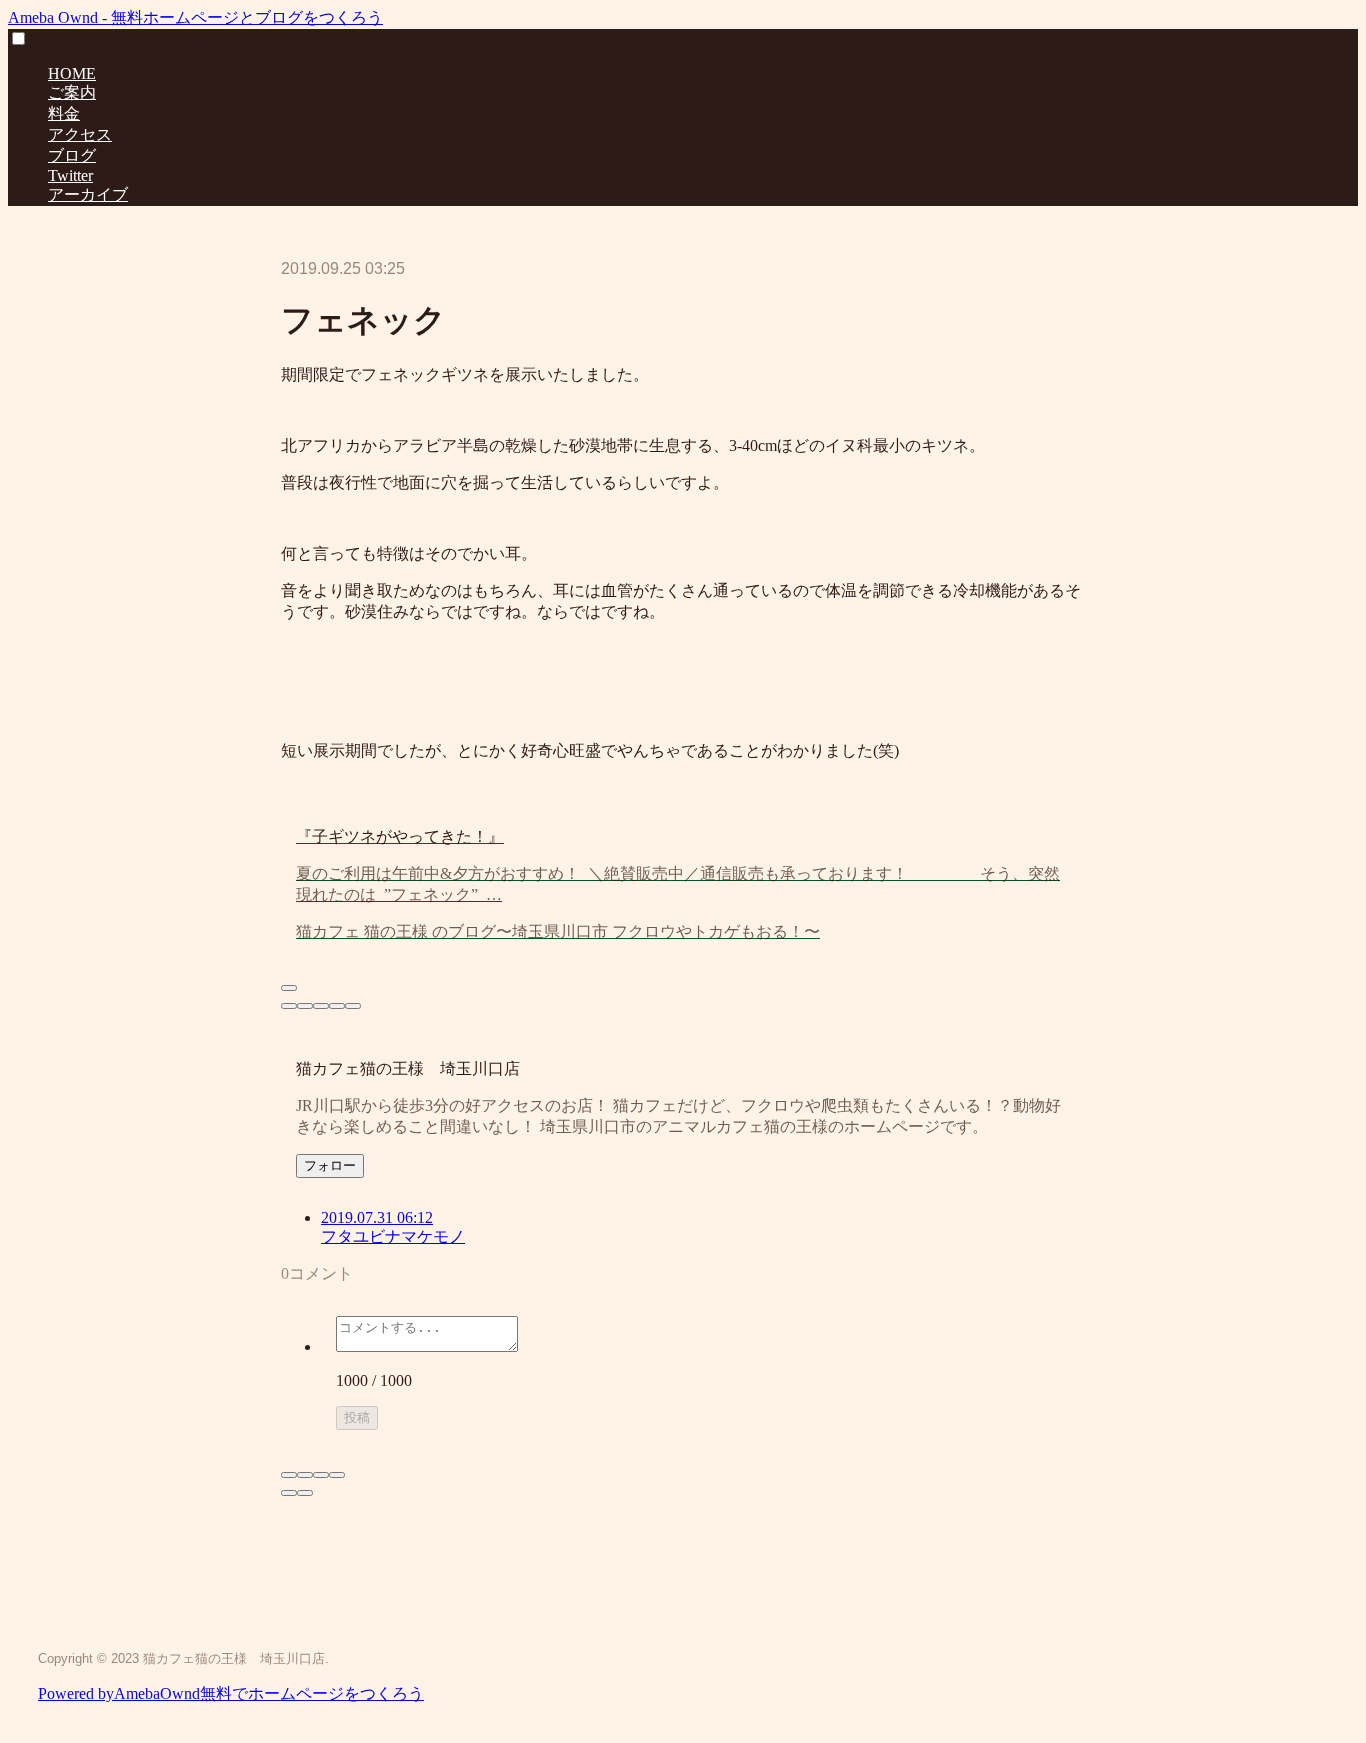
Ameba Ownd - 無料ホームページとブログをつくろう (195, 17)
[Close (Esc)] (289, 1475)
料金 (64, 113)
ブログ (72, 155)
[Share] (305, 1475)
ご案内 (72, 92)
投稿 (357, 1417)
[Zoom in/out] (337, 1475)
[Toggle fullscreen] (321, 1475)
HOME (72, 73)
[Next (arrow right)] (305, 1493)
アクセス (80, 134)
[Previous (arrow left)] (289, 1493)
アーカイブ (88, 194)
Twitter (70, 175)
